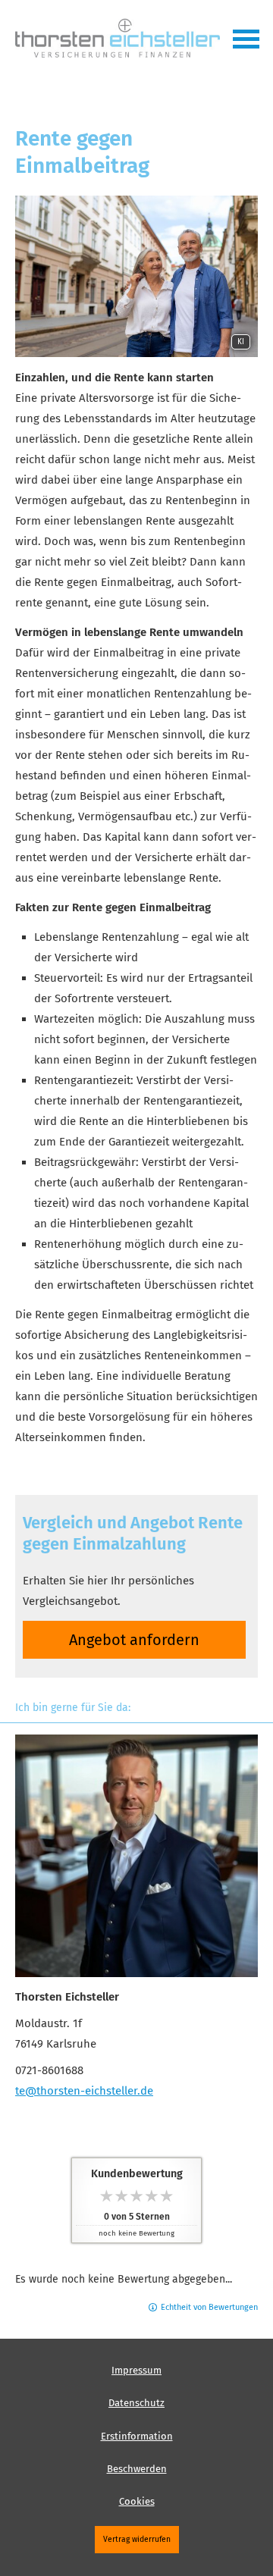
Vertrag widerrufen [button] (137, 2539)
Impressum (136, 2370)
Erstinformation (137, 2436)
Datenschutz (136, 2403)
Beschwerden (137, 2469)
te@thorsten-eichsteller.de (84, 2091)
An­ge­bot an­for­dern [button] (134, 1640)
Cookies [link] (137, 2501)
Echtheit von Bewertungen (209, 2307)
